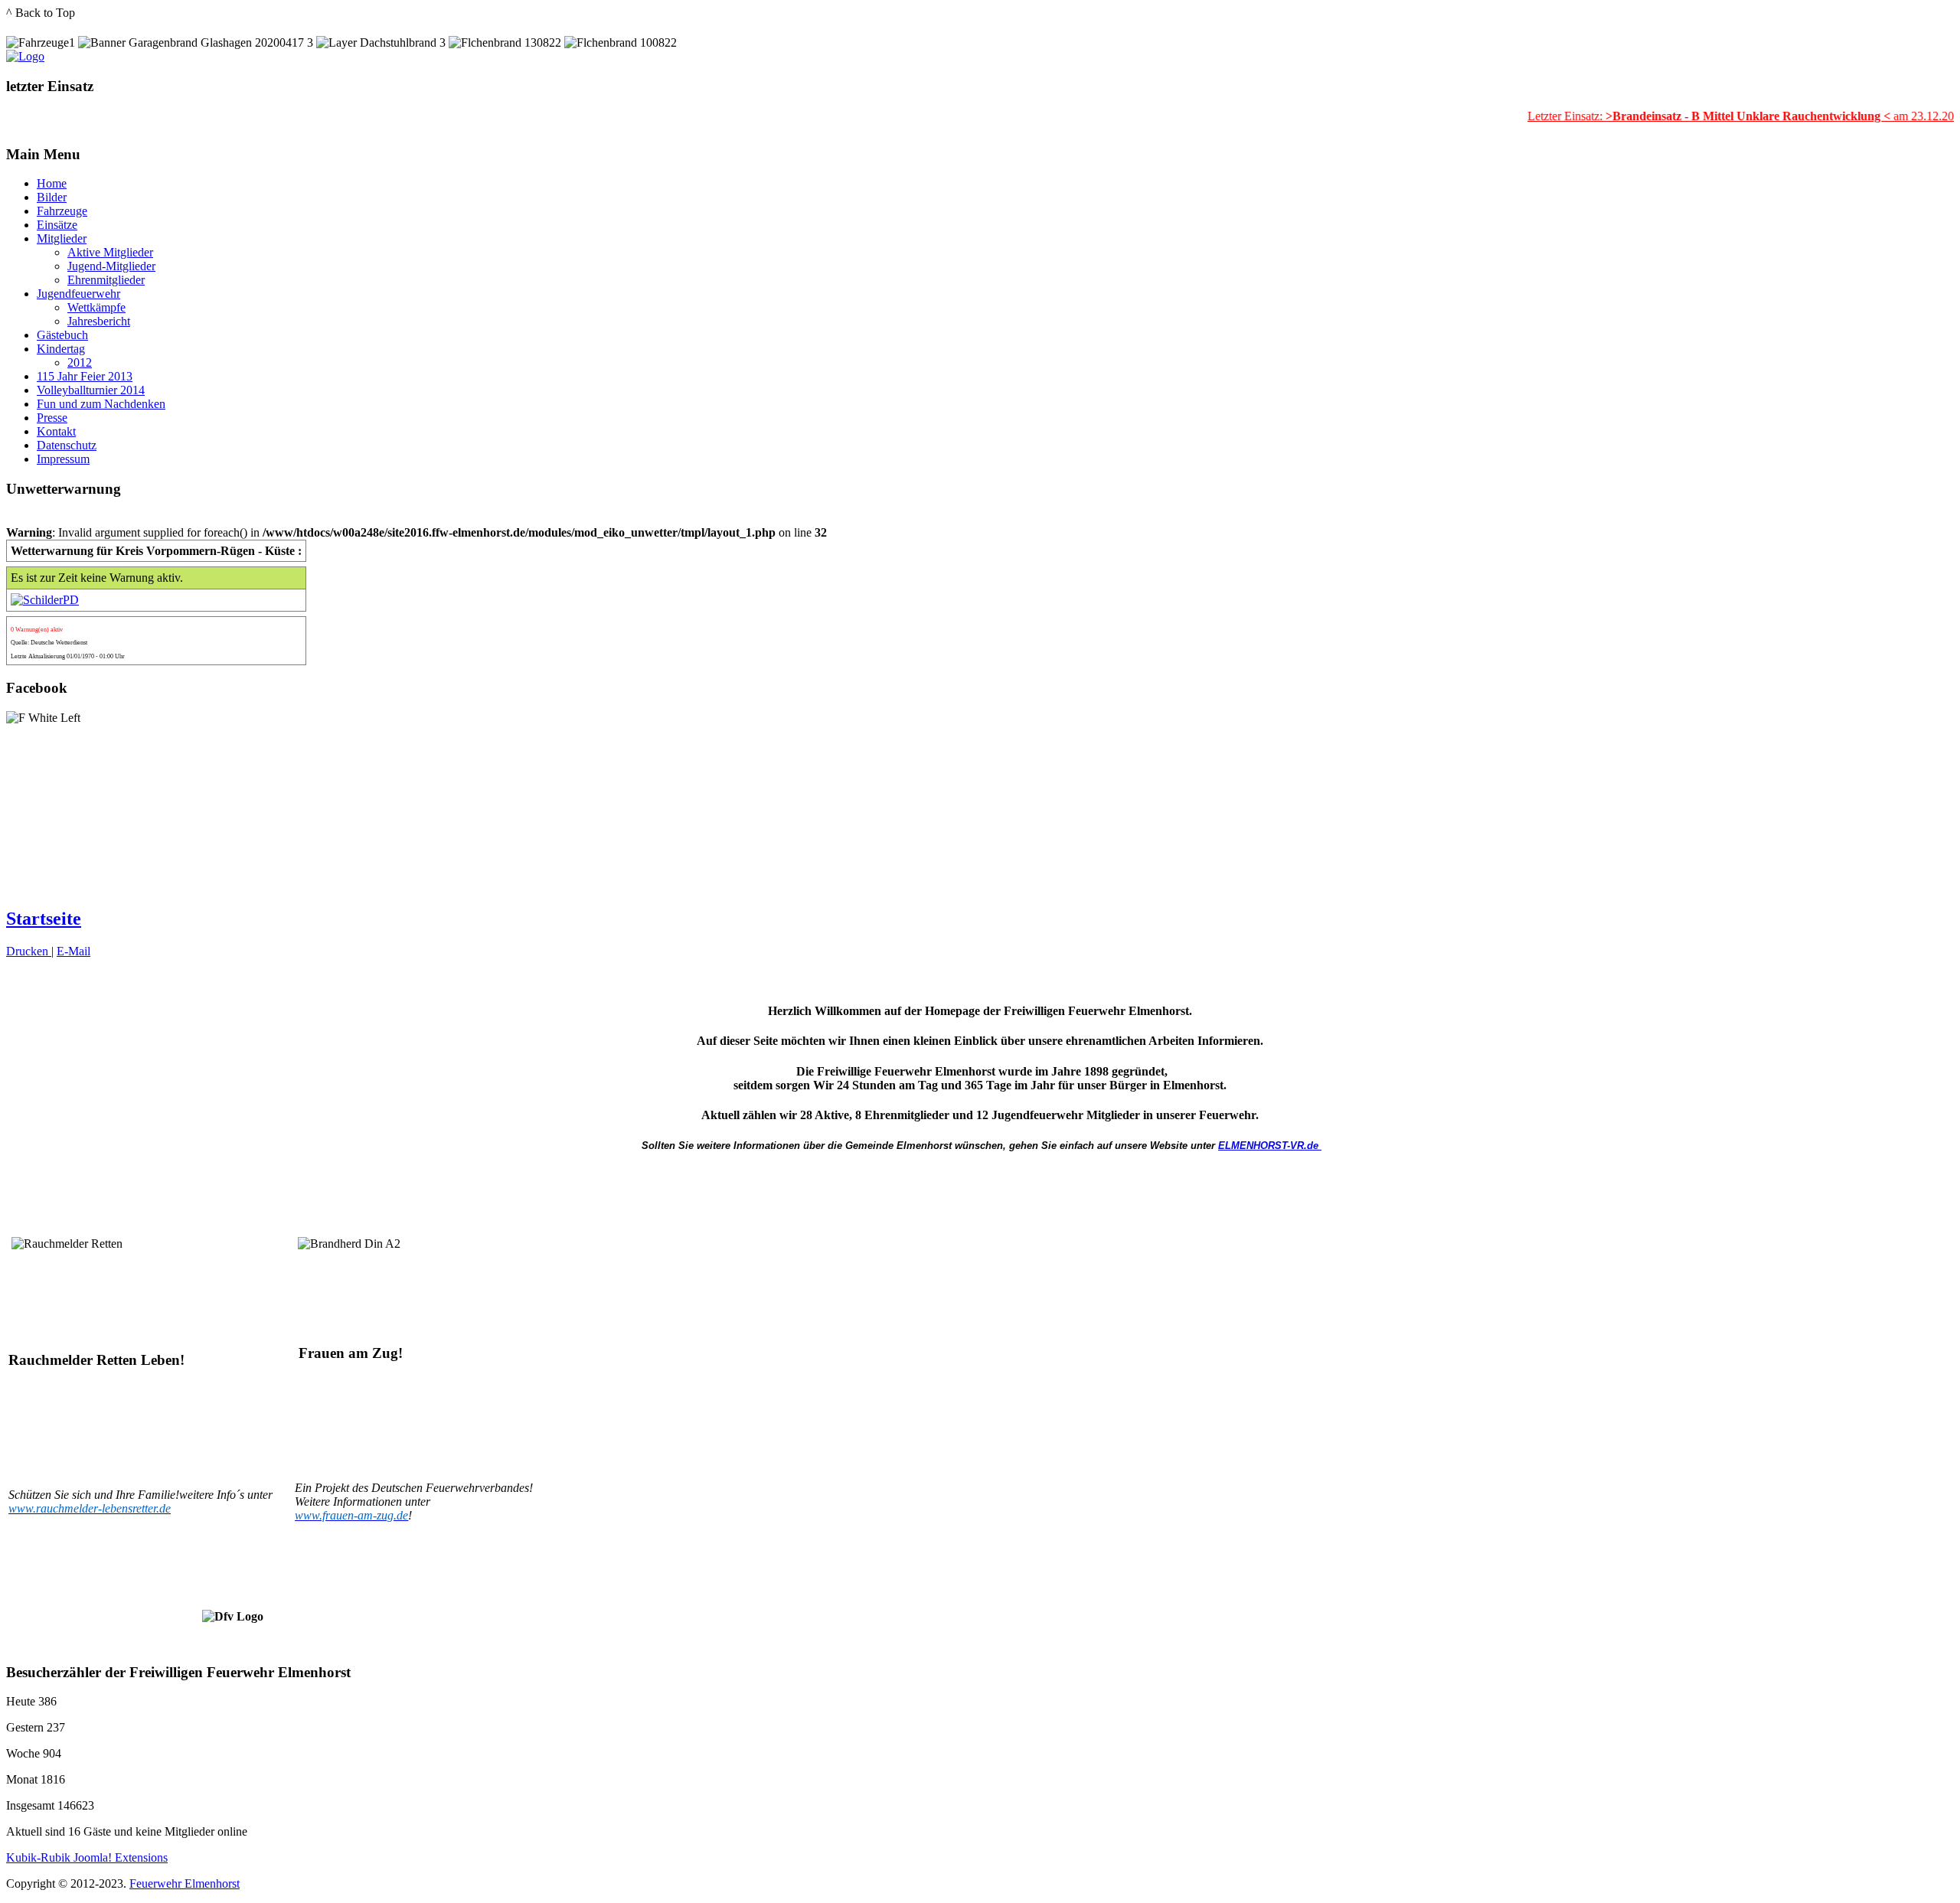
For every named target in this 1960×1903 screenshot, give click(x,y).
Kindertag (61, 349)
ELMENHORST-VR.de (1268, 1146)
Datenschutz (67, 445)
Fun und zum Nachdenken (101, 404)
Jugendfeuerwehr (78, 294)
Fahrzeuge (62, 211)
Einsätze (57, 225)
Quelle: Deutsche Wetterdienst (49, 643)
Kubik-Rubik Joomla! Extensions (87, 1857)
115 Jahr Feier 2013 (85, 376)
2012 (80, 362)
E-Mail (73, 951)
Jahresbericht (99, 321)
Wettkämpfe (96, 307)
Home (52, 183)
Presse (52, 418)
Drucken (29, 951)
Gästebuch (62, 335)
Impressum (63, 459)
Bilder (52, 197)
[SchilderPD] (45, 600)
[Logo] (25, 56)
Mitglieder (62, 238)
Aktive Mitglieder (110, 252)
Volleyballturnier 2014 (91, 390)
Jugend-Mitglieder (111, 266)
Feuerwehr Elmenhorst (185, 1883)
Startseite (44, 919)
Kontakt (56, 431)
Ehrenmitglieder (106, 280)
